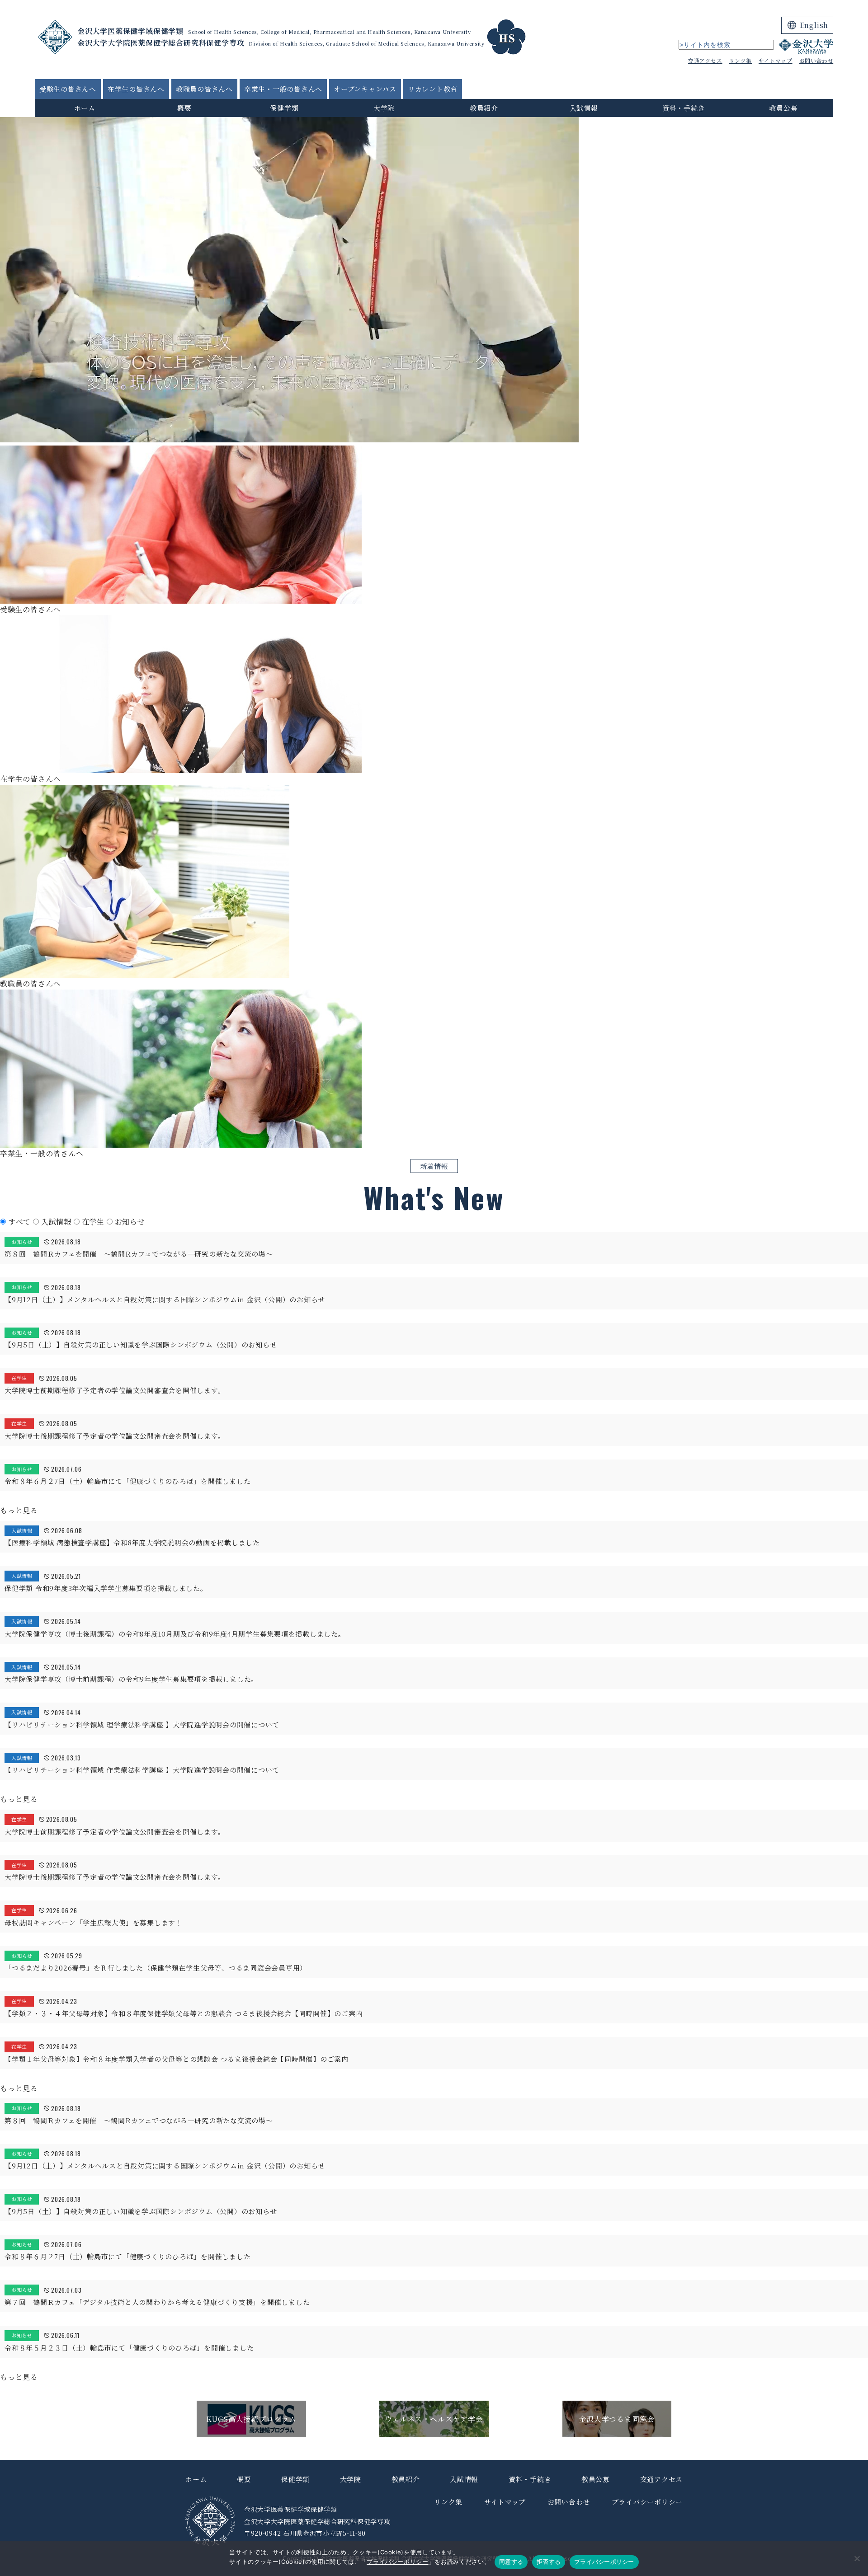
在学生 (94, 1222)
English (814, 25)
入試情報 (584, 108)
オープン (365, 89)
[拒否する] (857, 2558)
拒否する (549, 2562)
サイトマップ (776, 60)
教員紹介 (484, 108)
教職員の (204, 89)
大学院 (384, 108)
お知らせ (130, 1222)
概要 (184, 108)
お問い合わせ (816, 60)
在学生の (136, 89)
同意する (511, 2562)
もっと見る (19, 1510)
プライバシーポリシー (398, 2562)
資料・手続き (684, 108)
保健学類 (284, 108)
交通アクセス (705, 60)
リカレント (433, 89)
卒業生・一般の (283, 89)
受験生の (68, 89)
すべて (21, 1222)
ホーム (85, 108)
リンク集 (741, 60)
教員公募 (783, 108)
